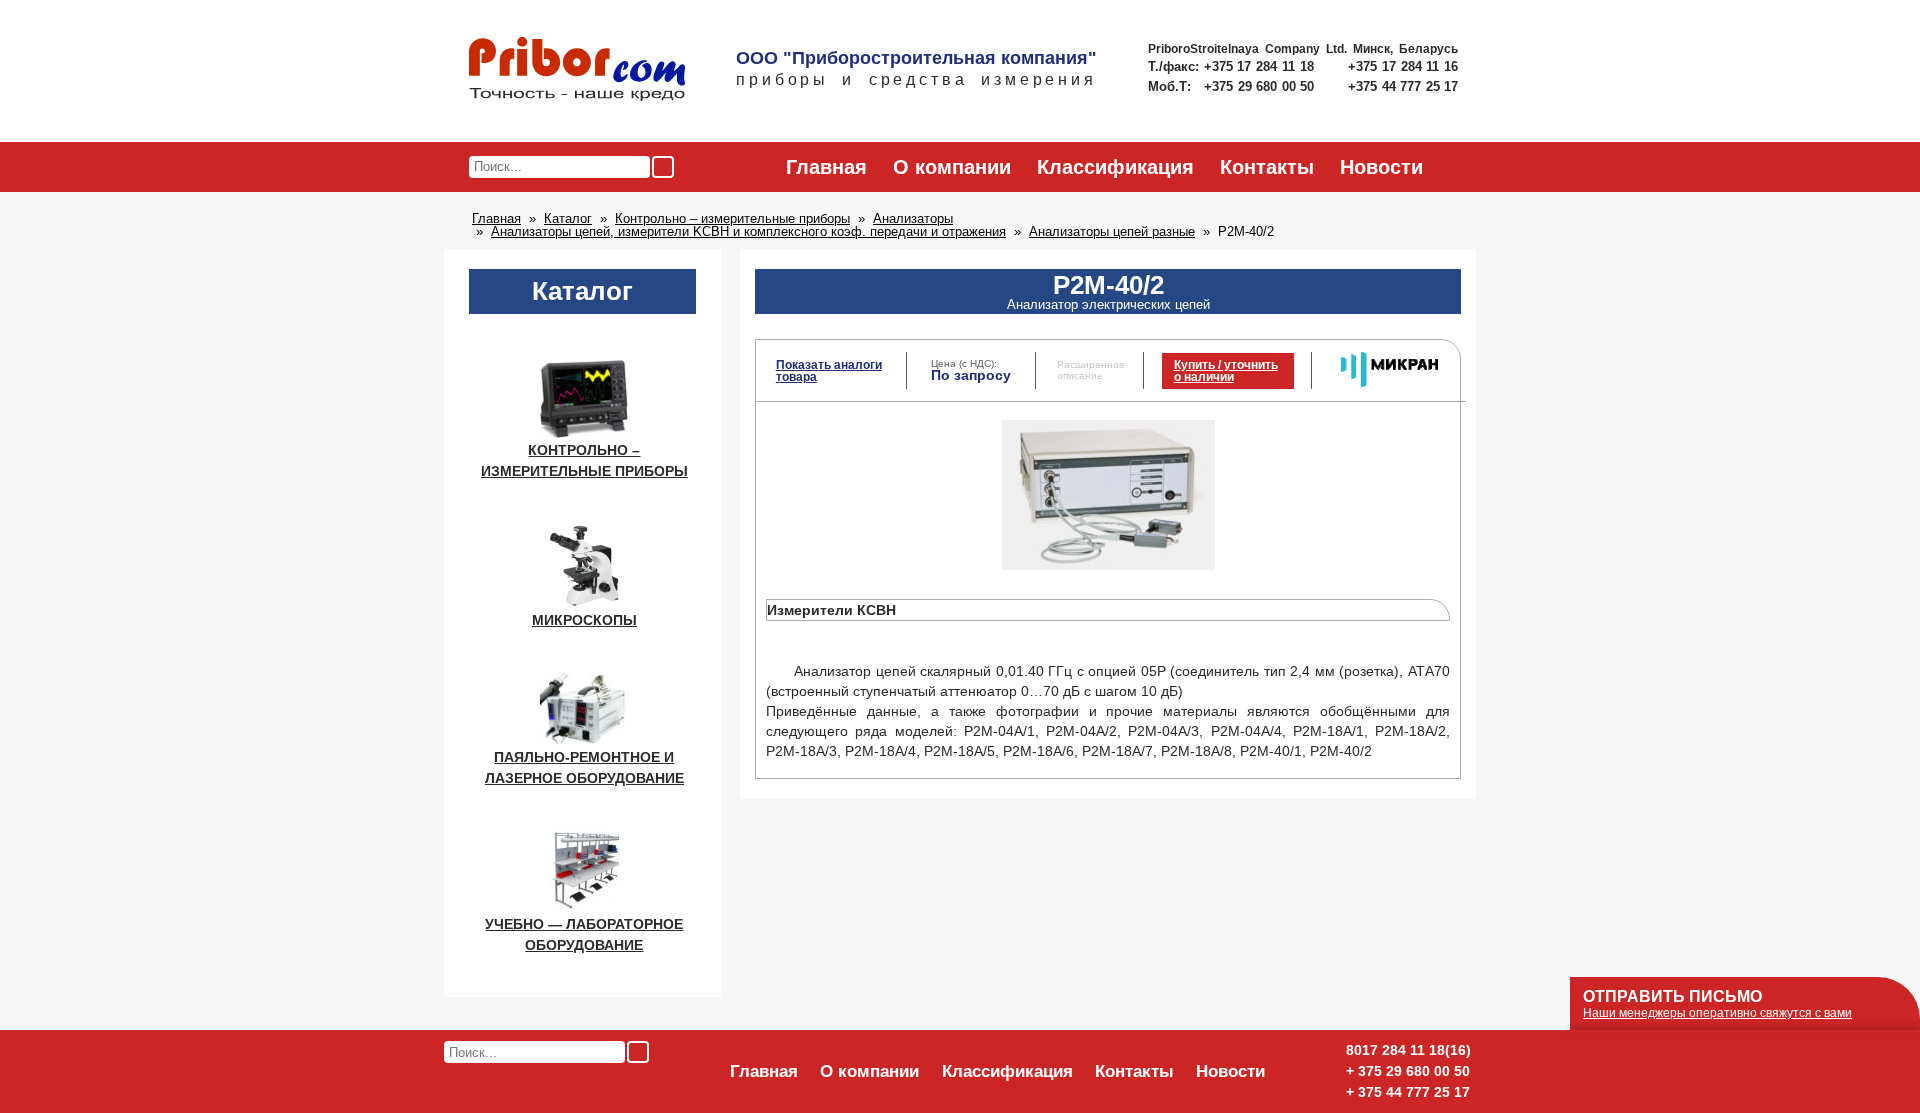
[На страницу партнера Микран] (1389, 383)
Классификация (1115, 167)
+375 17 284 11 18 (1261, 66)
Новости (1381, 167)
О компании (952, 167)
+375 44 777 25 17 (1403, 86)
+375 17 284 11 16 (1403, 66)
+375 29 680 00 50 (1261, 86)
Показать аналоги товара (829, 371)
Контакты (1267, 167)
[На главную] (577, 70)
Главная (826, 167)
